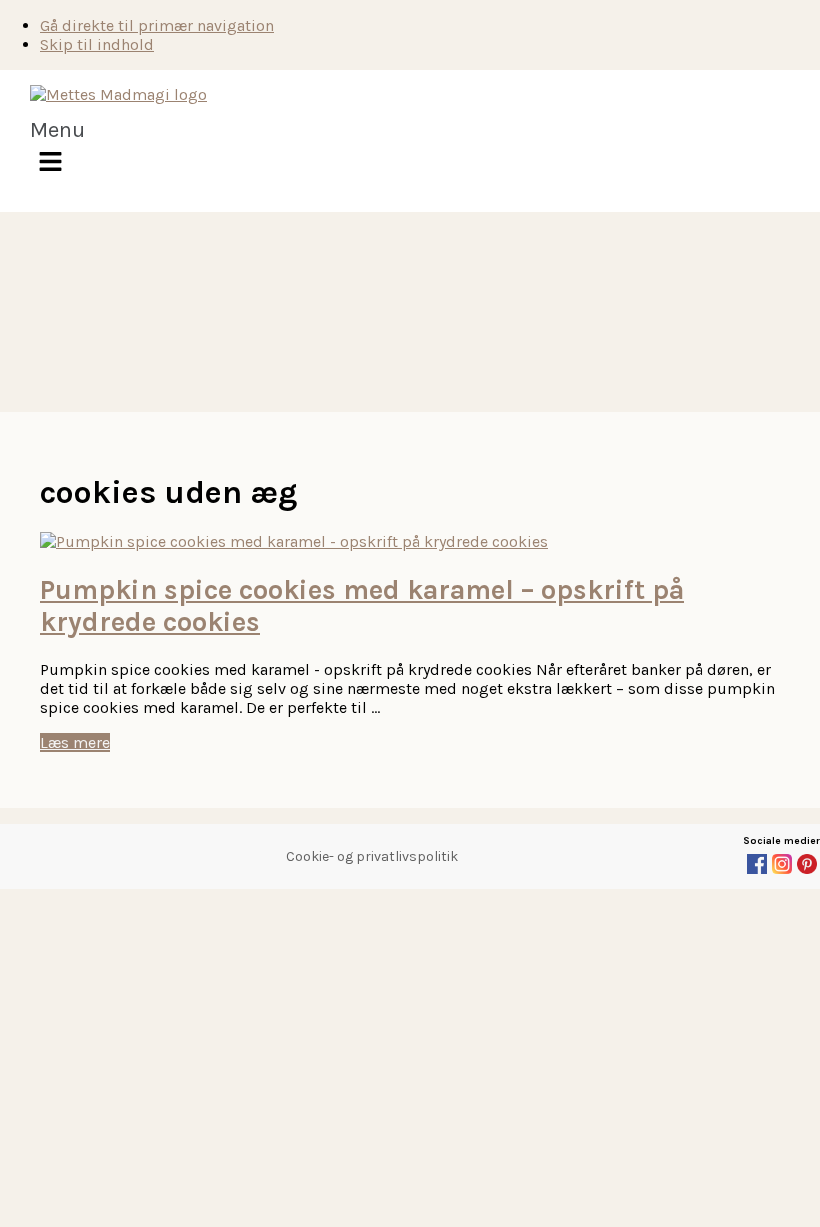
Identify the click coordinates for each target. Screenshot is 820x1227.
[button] (57, 152)
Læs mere (75, 742)
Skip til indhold (97, 44)
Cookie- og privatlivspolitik (372, 856)
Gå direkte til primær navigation (157, 25)
